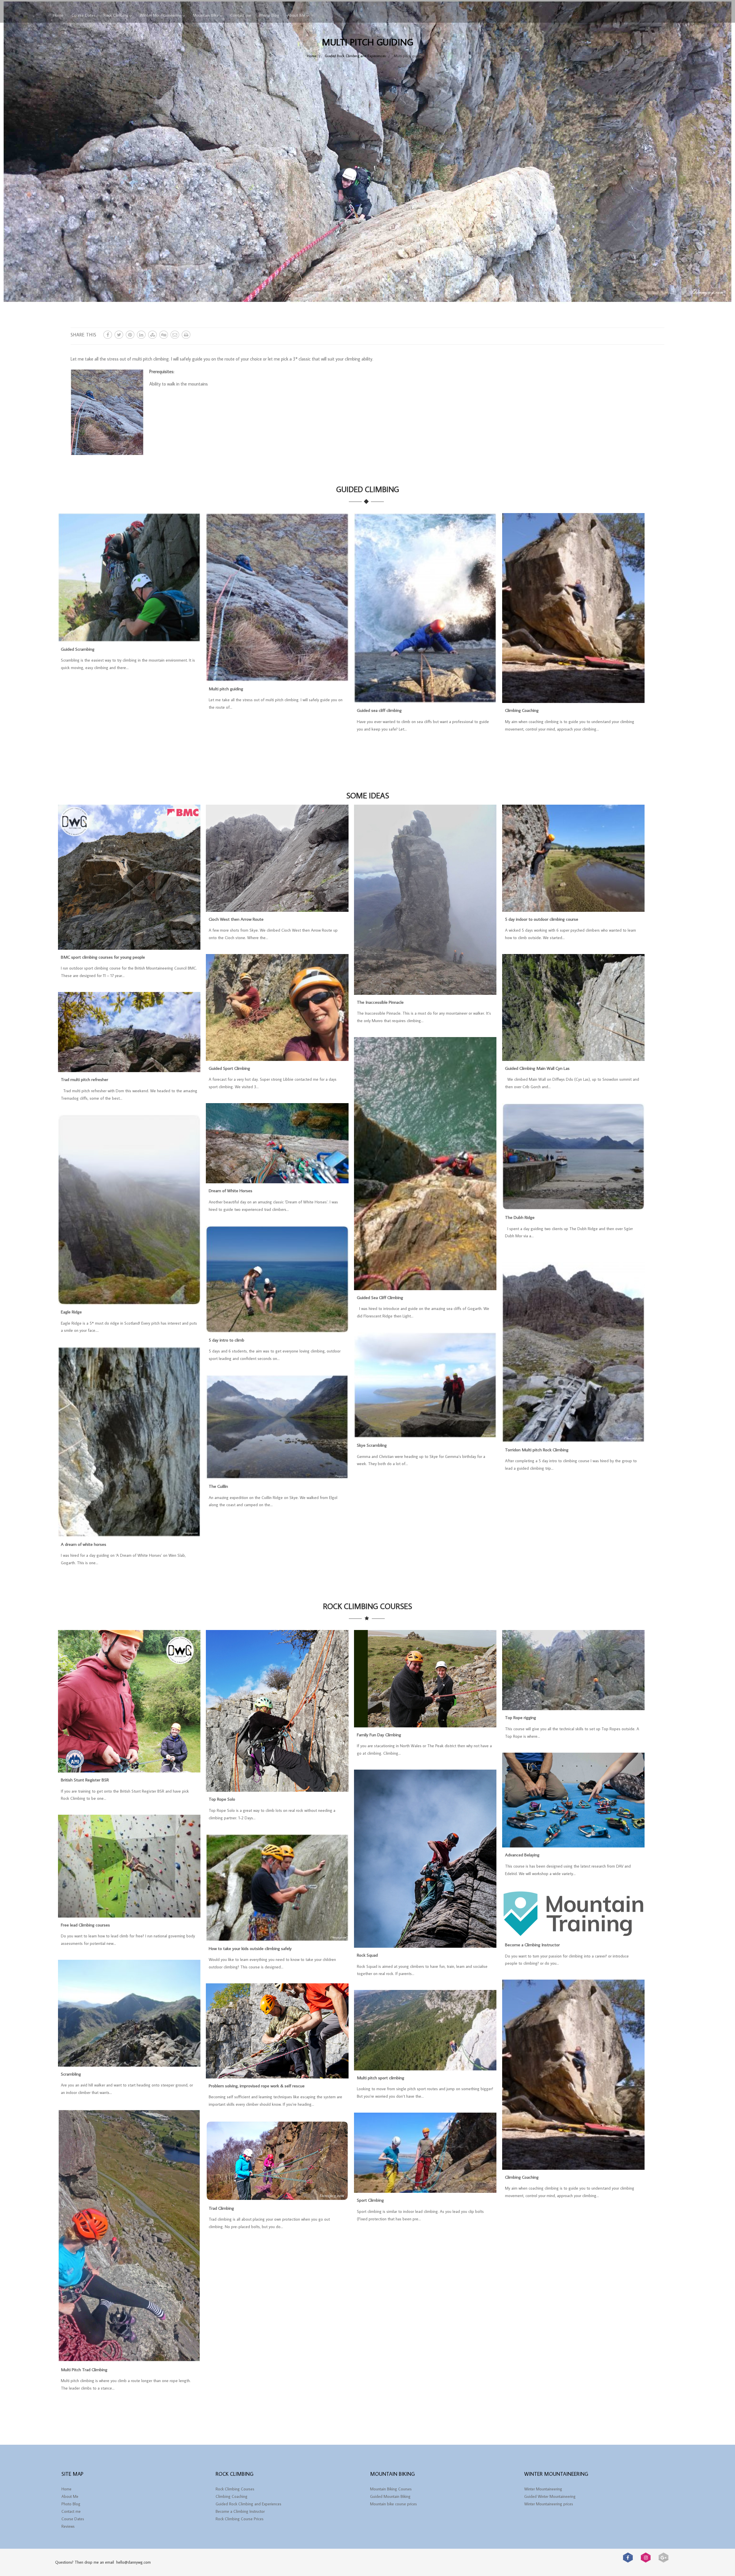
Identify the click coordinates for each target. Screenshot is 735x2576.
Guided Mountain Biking (390, 2496)
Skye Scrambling (372, 1445)
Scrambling (71, 2074)
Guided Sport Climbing (229, 1068)
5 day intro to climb (227, 1340)
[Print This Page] (186, 335)
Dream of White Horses (231, 1190)
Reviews (68, 2526)
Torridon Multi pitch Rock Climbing (537, 1450)
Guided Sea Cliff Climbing (380, 1297)
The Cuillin (218, 1486)
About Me (296, 15)
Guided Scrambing (78, 649)
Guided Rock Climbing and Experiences (248, 2504)
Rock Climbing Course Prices (240, 2519)
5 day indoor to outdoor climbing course (542, 919)
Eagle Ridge (71, 1312)
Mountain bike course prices (393, 2504)
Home (58, 15)
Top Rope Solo (222, 1799)
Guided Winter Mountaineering (550, 2496)
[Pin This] (130, 335)
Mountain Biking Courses (391, 2489)
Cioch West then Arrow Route (236, 919)
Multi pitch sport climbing (381, 2078)
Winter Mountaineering (161, 15)
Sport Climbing (370, 2200)
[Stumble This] (152, 335)
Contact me (241, 15)
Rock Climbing (116, 15)
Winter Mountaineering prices (549, 2504)
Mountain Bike (206, 15)
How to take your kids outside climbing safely (250, 1948)
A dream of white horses (84, 1544)
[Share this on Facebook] (108, 335)
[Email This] (175, 335)
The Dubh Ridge (520, 1217)
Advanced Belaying (522, 1855)
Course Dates (84, 15)
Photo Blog (269, 15)
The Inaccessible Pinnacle (380, 1002)
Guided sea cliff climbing (379, 710)
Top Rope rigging (521, 1717)
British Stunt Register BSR (85, 1780)
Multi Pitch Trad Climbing (84, 2369)
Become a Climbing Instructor (532, 1945)
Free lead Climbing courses (85, 1925)
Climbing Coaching (522, 710)
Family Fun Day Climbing (379, 1735)
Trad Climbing (221, 2208)
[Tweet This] (119, 335)
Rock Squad (367, 1955)
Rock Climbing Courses (235, 2489)
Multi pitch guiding (226, 689)
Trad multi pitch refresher (85, 1079)
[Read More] (129, 639)
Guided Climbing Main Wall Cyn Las (537, 1068)
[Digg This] (164, 335)
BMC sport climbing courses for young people (103, 957)
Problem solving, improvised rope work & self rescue (257, 2086)
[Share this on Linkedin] (141, 335)
